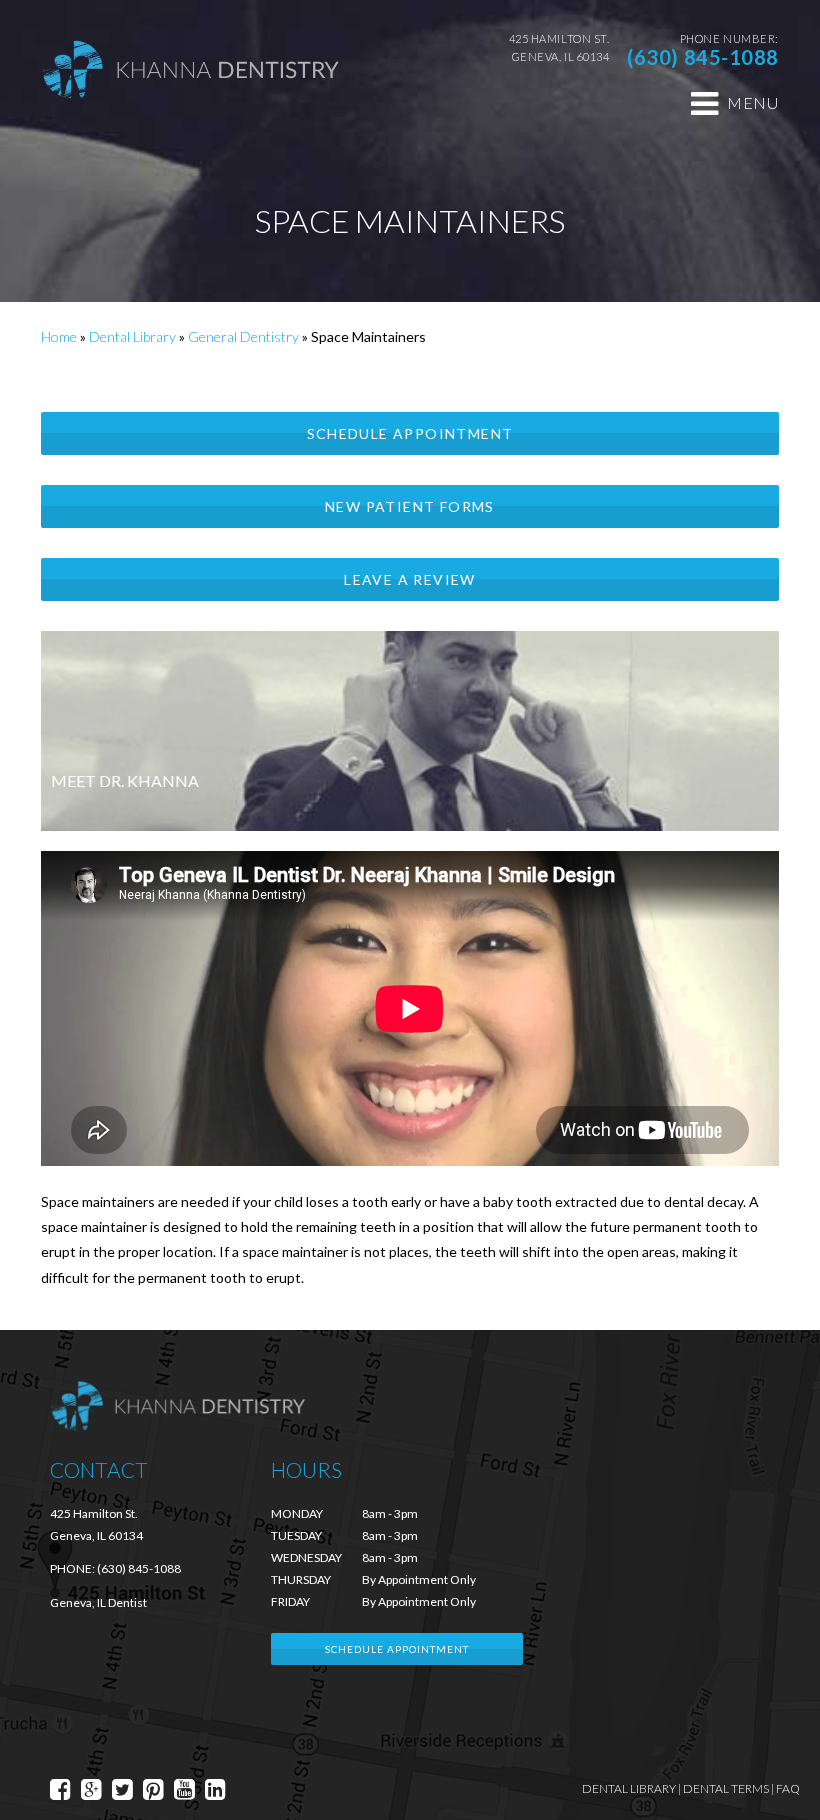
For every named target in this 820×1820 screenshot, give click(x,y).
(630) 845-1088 (703, 57)
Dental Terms (726, 1788)
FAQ (788, 1788)
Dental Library (132, 336)
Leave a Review (410, 579)
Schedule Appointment (410, 433)
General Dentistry (243, 336)
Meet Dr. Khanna (125, 780)
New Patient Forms (410, 506)
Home (59, 336)
